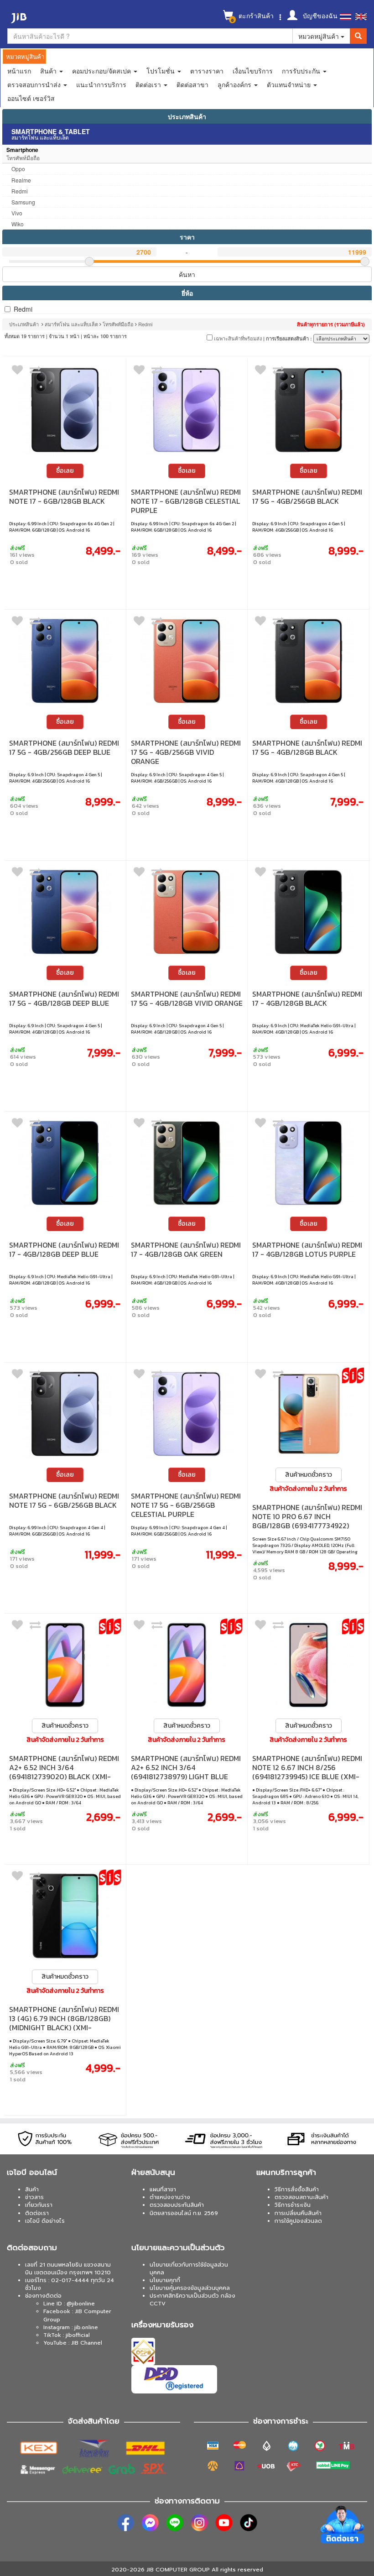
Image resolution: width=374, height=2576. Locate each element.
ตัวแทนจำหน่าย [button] (290, 84)
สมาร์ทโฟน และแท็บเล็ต (71, 324)
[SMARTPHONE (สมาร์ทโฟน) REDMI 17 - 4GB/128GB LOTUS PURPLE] (308, 1163)
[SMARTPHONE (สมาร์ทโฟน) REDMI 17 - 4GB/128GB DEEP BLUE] (65, 1163)
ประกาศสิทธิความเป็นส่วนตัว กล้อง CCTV (192, 2300)
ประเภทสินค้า (187, 116)
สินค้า (32, 2189)
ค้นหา (187, 274)
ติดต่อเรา (37, 2213)
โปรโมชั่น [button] (161, 71)
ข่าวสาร (34, 2197)
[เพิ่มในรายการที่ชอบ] (17, 372)
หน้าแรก (19, 71)
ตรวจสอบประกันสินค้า (177, 2205)
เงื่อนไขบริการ (253, 71)
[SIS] (353, 1375)
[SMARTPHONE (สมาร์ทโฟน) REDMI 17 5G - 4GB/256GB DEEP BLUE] (65, 661)
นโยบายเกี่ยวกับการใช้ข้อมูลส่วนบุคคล (189, 2269)
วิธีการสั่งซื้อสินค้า (297, 2189)
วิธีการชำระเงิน (293, 2205)
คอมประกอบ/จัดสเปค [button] (102, 71)
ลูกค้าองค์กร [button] (235, 84)
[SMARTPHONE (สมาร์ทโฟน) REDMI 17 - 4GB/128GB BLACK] (308, 912)
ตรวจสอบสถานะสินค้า (301, 2197)
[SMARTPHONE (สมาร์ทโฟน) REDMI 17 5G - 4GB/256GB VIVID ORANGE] (187, 661)
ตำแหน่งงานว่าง (170, 2197)
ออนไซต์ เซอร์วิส (31, 98)
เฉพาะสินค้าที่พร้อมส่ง (237, 338)
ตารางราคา (207, 71)
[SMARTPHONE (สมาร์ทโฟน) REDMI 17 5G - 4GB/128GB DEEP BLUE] (65, 912)
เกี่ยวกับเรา (39, 2205)
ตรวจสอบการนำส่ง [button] (35, 84)
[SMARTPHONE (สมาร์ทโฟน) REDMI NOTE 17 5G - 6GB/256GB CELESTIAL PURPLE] (187, 1414)
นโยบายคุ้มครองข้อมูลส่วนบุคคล (190, 2288)
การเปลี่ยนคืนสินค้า (298, 2213)
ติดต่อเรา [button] (149, 84)
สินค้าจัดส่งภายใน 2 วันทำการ (308, 1489)
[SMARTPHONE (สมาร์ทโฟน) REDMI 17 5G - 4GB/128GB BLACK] (308, 661)
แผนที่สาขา (163, 2189)
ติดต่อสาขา (192, 84)
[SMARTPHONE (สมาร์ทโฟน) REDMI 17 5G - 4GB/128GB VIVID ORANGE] (187, 912)
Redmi (23, 309)
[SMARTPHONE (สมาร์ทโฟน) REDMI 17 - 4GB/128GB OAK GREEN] (187, 1163)
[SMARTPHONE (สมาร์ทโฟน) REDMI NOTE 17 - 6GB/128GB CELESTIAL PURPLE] (187, 410)
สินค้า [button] (49, 71)
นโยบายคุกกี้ (165, 2280)
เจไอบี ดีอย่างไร (45, 2221)
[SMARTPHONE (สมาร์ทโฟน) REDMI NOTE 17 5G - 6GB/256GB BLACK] (65, 1414)
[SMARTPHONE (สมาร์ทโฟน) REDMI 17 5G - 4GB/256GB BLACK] (308, 410)
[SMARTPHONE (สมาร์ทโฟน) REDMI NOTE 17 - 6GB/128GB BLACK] (65, 410)
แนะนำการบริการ (101, 84)
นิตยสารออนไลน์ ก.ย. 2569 (184, 2213)
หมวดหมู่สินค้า (319, 36)
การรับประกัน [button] (302, 71)
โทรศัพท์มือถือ (118, 324)
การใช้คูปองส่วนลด (298, 2221)
